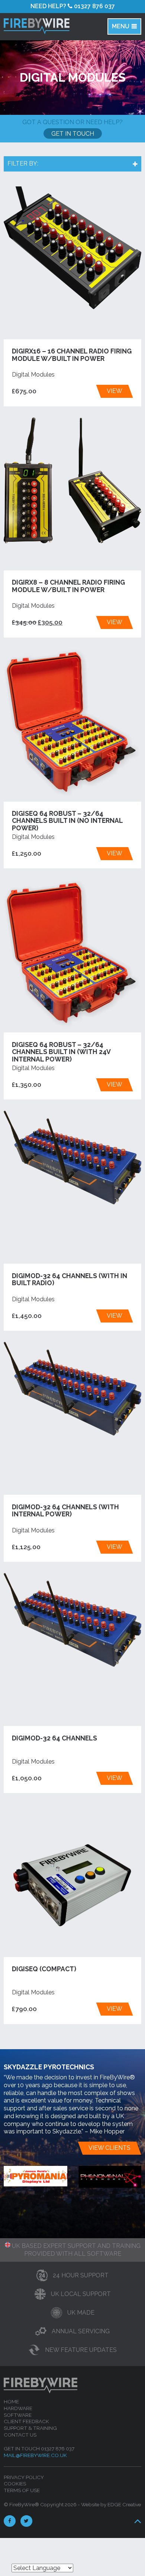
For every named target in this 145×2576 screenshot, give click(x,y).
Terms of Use (22, 2490)
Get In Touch (73, 134)
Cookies (15, 2484)
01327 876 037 (73, 6)
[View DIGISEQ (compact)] (73, 1881)
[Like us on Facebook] (12, 2521)
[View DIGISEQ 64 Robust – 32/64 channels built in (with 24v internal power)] (73, 954)
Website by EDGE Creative (111, 2504)
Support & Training (30, 2428)
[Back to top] (137, 2521)
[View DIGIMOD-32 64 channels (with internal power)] (73, 1389)
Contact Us (20, 2435)
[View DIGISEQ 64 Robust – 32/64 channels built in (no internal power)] (73, 723)
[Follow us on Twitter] (28, 2521)
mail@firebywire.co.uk (35, 2455)
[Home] (43, 26)
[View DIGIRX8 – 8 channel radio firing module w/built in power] (73, 480)
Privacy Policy (24, 2477)
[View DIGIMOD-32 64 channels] (73, 1620)
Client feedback (26, 2421)
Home (11, 2402)
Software (18, 2415)
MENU (121, 26)
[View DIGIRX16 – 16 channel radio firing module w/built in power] (73, 248)
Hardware (18, 2408)
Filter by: (23, 163)
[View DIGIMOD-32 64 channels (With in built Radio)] (73, 1158)
